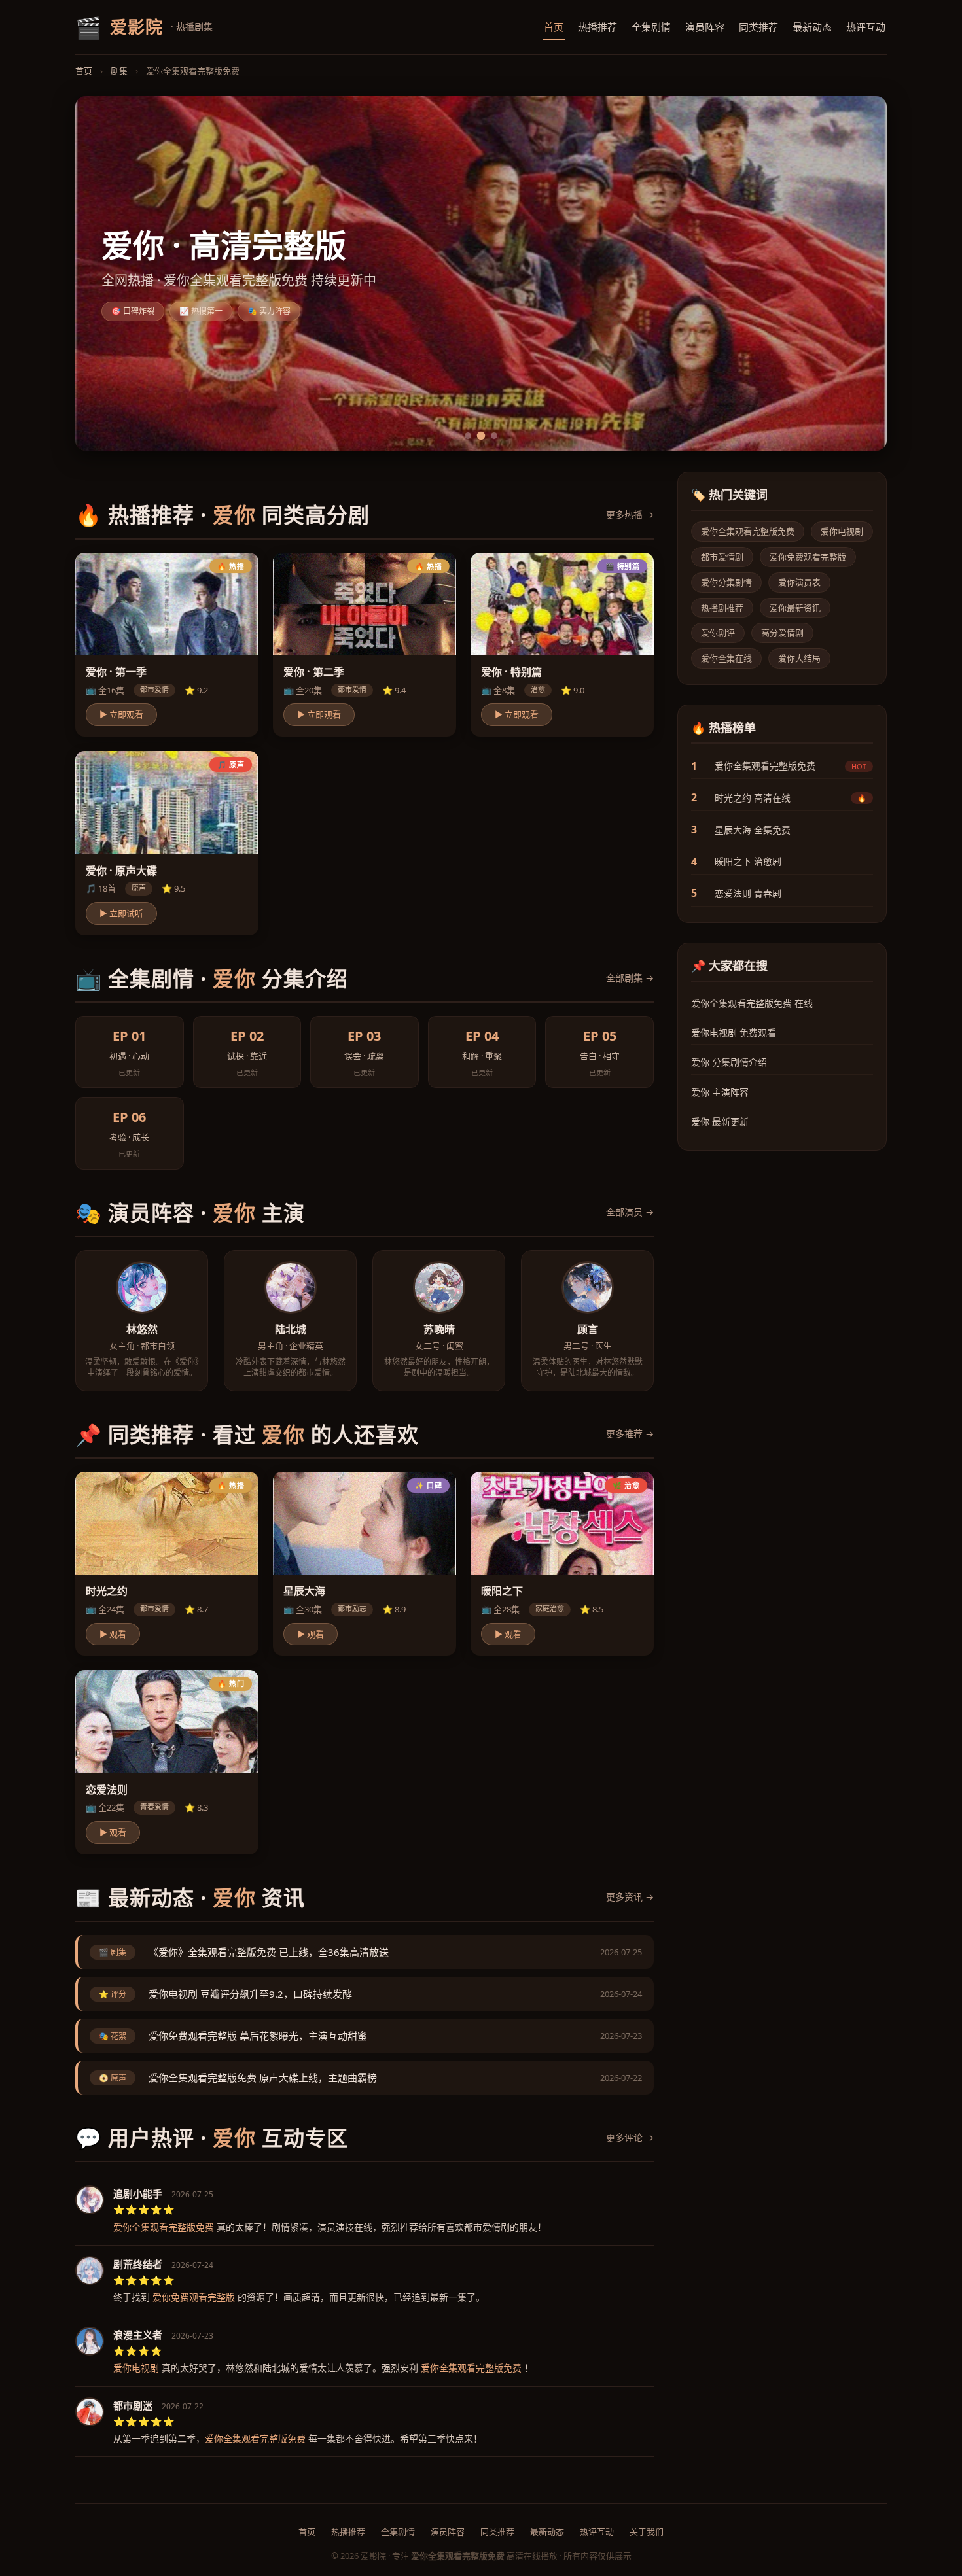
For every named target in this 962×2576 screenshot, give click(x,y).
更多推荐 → (630, 1434)
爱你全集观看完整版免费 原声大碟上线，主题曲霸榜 (263, 2078)
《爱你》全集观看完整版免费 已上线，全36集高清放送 (269, 1952)
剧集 (119, 71)
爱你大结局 (799, 658)
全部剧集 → (630, 978)
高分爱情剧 (782, 633)
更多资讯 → (630, 1897)
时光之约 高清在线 (753, 798)
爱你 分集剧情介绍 (729, 1062)
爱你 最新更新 (720, 1122)
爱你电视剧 (842, 531)
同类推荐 (758, 27)
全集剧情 (651, 27)
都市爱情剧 (722, 557)
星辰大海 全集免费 (753, 830)
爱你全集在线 (726, 658)
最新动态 (812, 27)
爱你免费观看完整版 (808, 557)
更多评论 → (630, 2137)
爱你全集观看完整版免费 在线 (752, 1003)
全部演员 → (630, 1212)
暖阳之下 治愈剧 (748, 861)
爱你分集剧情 (726, 582)
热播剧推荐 (722, 608)
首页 (554, 27)
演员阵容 (705, 27)
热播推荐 (597, 27)
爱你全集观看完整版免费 (748, 531)
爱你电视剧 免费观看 (734, 1033)
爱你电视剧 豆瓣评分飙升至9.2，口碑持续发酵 (250, 1994)
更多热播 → (630, 514)
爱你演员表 (799, 582)
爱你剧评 (718, 633)
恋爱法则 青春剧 (748, 893)
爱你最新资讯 (795, 608)
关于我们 (647, 2532)
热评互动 (866, 27)
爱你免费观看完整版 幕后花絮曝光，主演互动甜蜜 (258, 2036)
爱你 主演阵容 (720, 1092)
